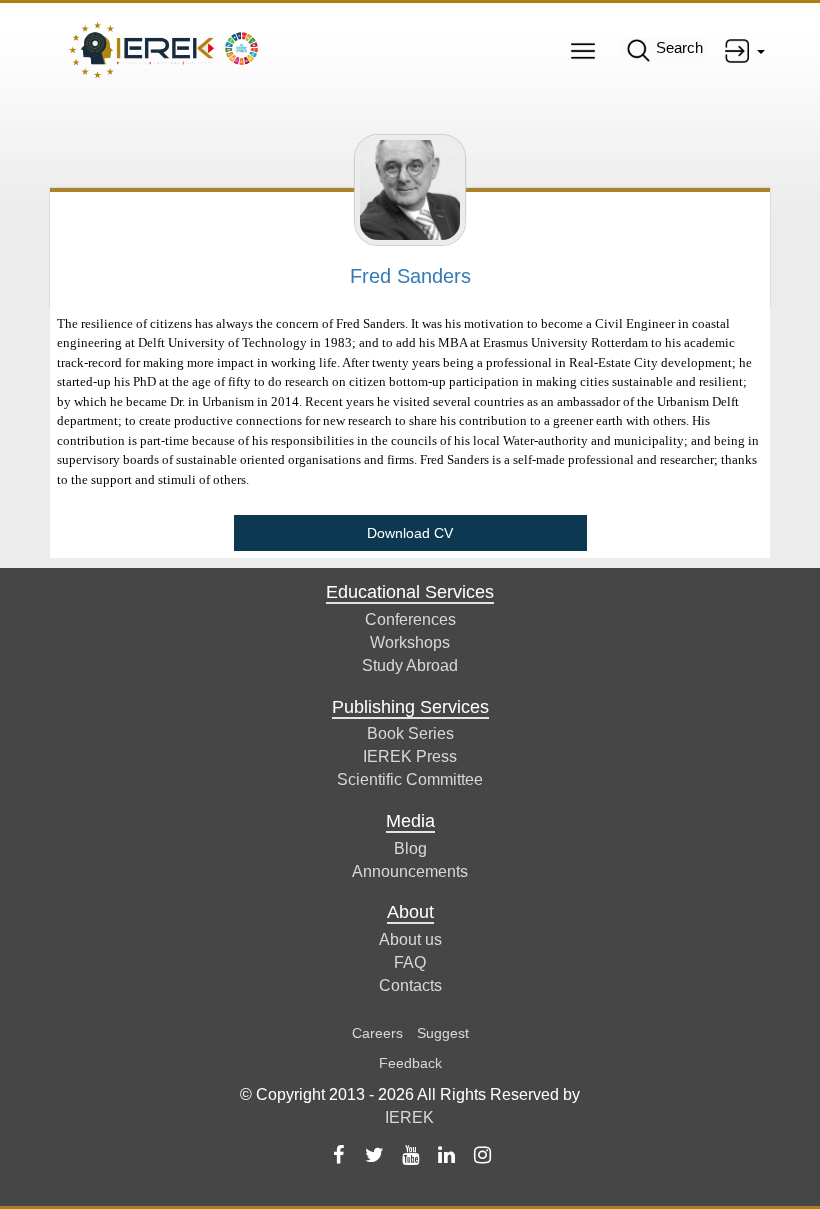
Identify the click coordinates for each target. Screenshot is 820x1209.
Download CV (410, 533)
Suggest (443, 1033)
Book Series (410, 733)
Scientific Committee (410, 779)
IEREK (409, 1117)
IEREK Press (410, 756)
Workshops (410, 642)
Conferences (410, 619)
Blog (410, 848)
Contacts (410, 985)
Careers (377, 1033)
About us (410, 939)
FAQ (410, 962)
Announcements (410, 871)
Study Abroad (410, 665)
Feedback (410, 1063)
